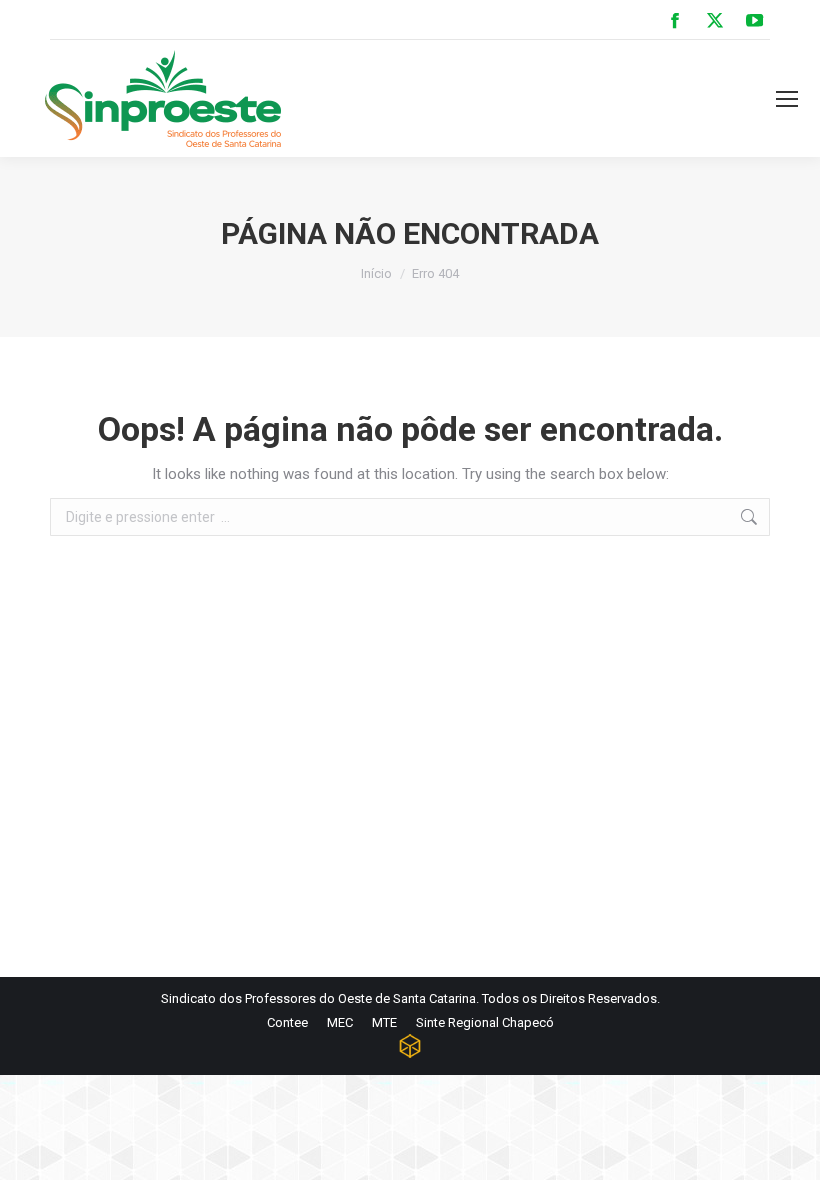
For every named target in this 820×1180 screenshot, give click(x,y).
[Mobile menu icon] (787, 99)
